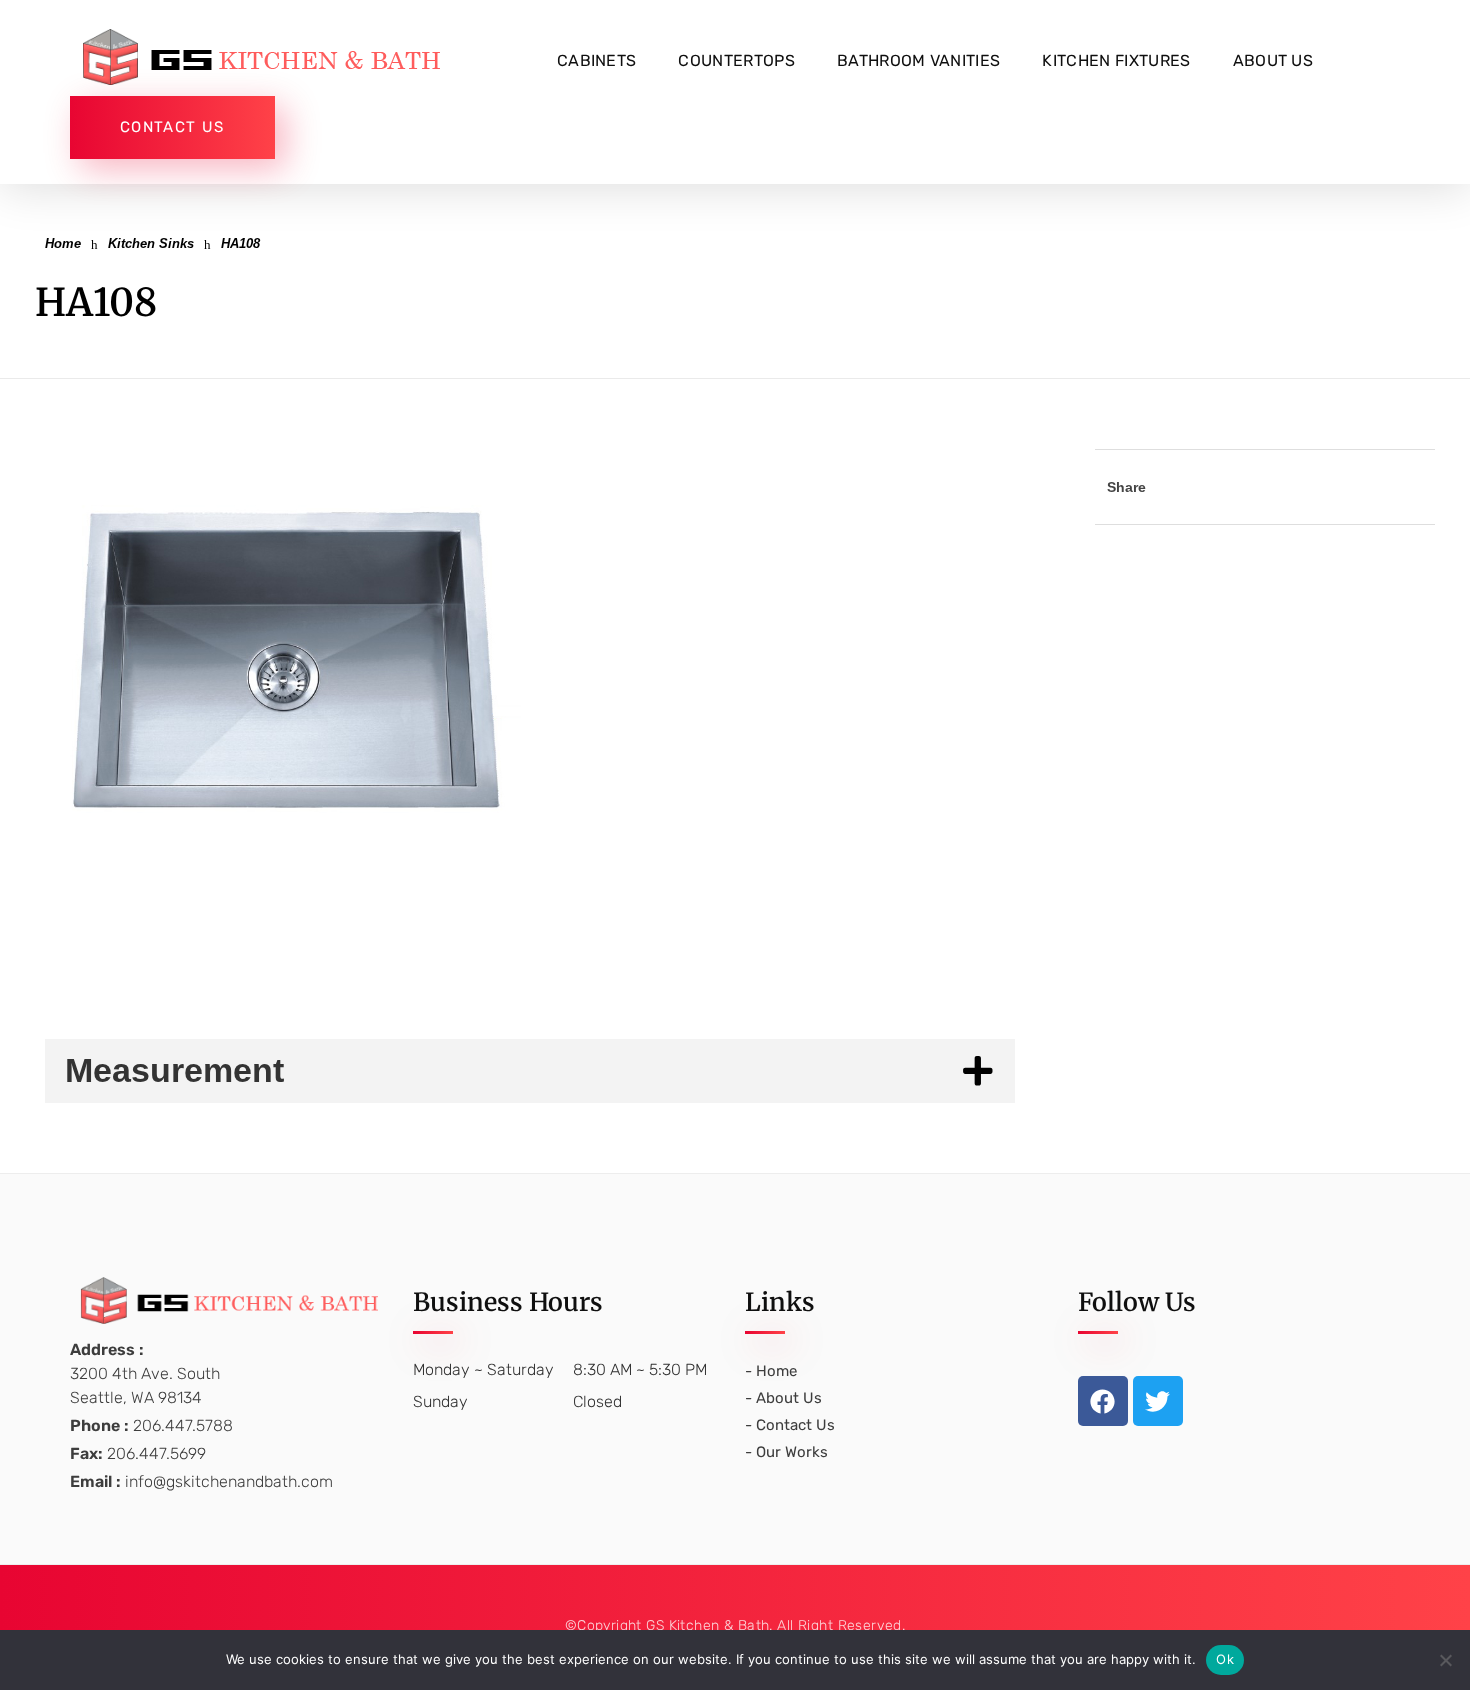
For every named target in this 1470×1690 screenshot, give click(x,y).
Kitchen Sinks (151, 243)
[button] (285, 656)
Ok (1225, 1659)
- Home (771, 1371)
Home (63, 243)
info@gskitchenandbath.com (229, 1481)
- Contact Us (790, 1425)
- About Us (783, 1398)
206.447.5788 (183, 1425)
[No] (1445, 1660)
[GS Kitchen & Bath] (270, 57)
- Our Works (786, 1452)
